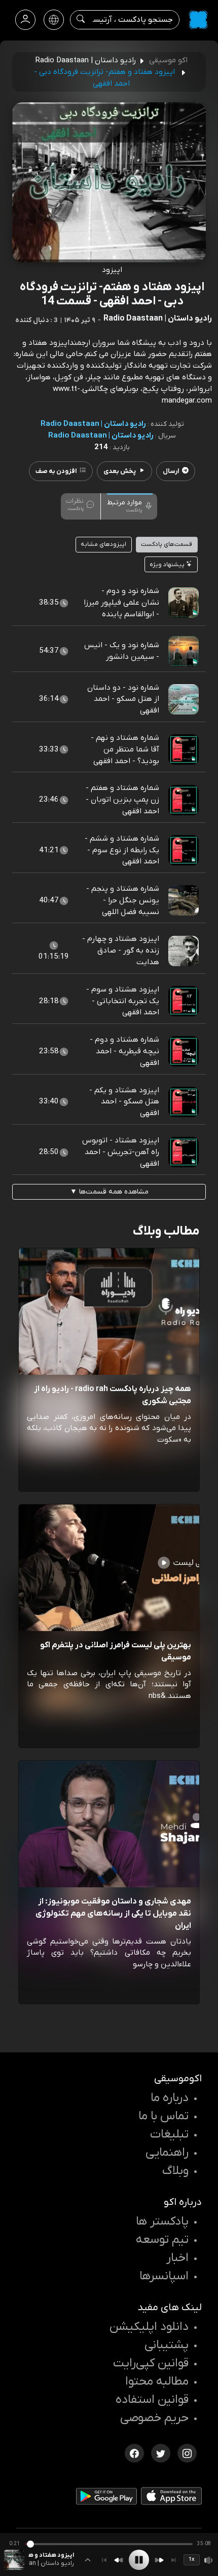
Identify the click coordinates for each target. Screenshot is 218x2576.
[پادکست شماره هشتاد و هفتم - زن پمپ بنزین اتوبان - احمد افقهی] (184, 800)
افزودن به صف (56, 471)
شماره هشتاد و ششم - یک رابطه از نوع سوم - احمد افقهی (122, 850)
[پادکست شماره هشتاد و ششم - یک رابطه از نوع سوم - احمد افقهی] (184, 850)
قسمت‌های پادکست (167, 544)
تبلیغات (169, 2134)
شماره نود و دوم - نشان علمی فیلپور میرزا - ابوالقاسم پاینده (121, 603)
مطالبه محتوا (157, 2382)
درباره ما (170, 2098)
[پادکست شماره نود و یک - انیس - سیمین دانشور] (184, 651)
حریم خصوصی (154, 2418)
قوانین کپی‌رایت (151, 2363)
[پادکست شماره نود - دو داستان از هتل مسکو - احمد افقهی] (184, 699)
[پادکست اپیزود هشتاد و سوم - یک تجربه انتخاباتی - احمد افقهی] (184, 1001)
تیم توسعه (162, 2240)
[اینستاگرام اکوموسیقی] (187, 2452)
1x (192, 2559)
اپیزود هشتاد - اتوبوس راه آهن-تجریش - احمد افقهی (121, 1152)
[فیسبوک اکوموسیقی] (134, 2452)
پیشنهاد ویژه (168, 565)
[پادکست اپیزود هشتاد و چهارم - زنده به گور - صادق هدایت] (184, 950)
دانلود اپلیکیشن (149, 2327)
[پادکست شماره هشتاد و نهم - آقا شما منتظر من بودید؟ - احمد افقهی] (184, 749)
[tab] (130, 505)
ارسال (171, 471)
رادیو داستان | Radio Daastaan (93, 424)
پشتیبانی (167, 2345)
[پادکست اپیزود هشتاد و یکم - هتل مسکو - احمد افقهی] (184, 1101)
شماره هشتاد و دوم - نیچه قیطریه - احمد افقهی (124, 1051)
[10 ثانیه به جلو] (159, 2560)
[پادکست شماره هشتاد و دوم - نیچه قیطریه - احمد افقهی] (184, 1051)
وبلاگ (175, 2171)
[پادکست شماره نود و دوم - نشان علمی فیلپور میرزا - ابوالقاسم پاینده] (184, 603)
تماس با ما (163, 2116)
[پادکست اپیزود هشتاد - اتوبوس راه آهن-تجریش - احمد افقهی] (184, 1152)
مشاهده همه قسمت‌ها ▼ (109, 1192)
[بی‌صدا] (209, 2560)
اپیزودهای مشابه (103, 544)
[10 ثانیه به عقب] (119, 2560)
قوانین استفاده (152, 2400)
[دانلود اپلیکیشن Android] (106, 2498)
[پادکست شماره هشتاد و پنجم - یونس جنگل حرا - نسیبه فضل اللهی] (184, 900)
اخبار (177, 2258)
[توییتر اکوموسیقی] (161, 2452)
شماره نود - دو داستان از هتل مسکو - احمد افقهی (123, 699)
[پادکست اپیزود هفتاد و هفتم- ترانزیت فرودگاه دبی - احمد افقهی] (14, 2560)
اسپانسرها (164, 2276)
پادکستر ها (162, 2222)
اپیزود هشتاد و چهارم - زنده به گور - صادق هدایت (121, 950)
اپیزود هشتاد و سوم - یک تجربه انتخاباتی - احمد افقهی (123, 1001)
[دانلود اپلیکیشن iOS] (171, 2498)
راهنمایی (167, 2153)
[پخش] (139, 2560)
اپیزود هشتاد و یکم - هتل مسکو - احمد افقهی (124, 1102)
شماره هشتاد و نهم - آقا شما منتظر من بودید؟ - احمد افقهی (125, 749)
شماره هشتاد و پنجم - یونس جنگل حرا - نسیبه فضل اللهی (123, 900)
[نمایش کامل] (88, 2560)
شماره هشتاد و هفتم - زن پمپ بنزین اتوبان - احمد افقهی (122, 800)
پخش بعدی (120, 471)
